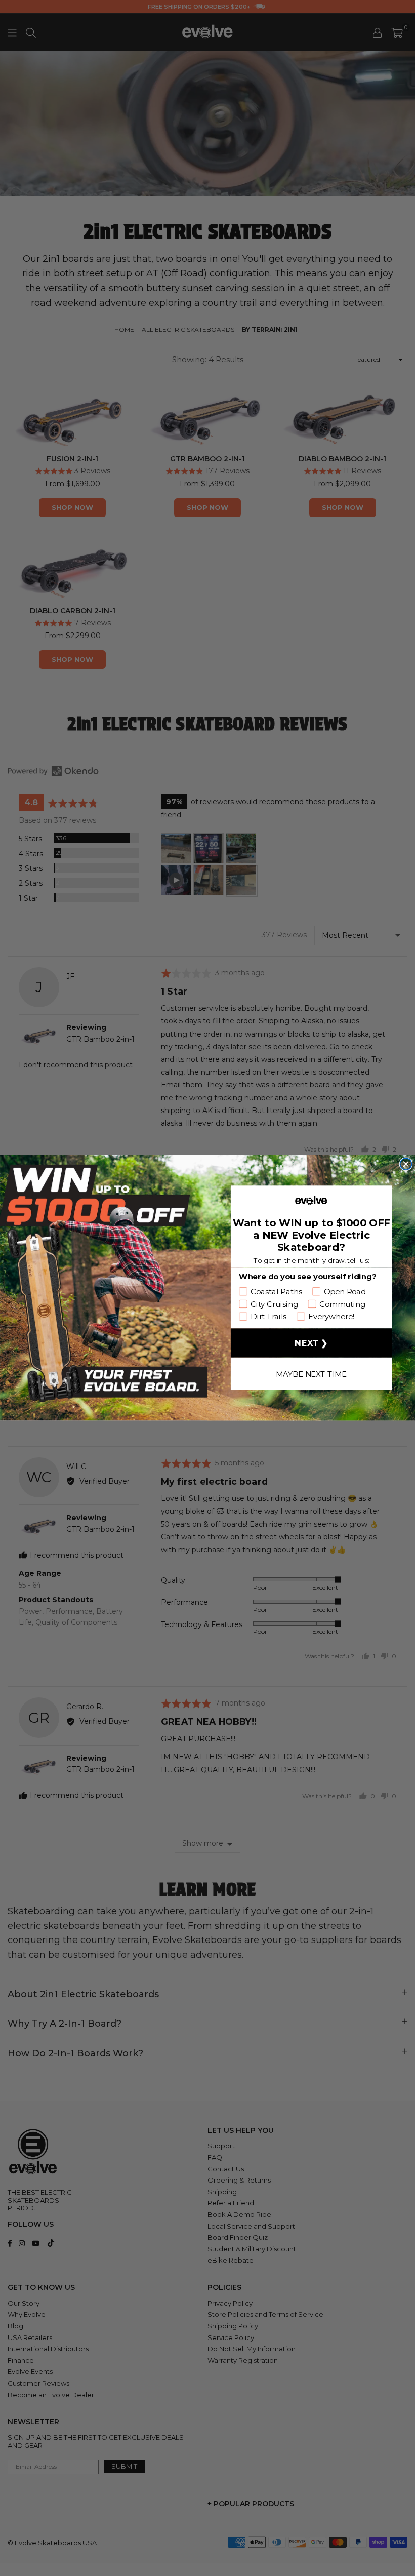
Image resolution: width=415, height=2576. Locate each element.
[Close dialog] (406, 1164)
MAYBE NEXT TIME (311, 1374)
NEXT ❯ (311, 1343)
